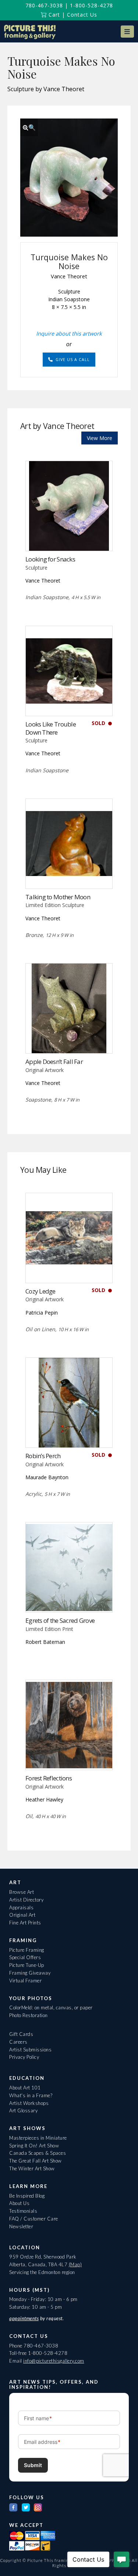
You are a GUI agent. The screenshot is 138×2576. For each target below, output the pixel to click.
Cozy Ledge (40, 1291)
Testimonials (23, 2211)
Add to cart (69, 1038)
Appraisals (21, 1907)
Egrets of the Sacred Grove (60, 1620)
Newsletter (21, 2226)
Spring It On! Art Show (34, 2146)
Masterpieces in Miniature (38, 2138)
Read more (69, 536)
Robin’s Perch (43, 1456)
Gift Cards (21, 2034)
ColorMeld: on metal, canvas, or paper (51, 2007)
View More (100, 438)
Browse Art (22, 1892)
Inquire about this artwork (69, 333)
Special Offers (25, 1957)
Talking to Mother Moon (58, 897)
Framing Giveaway (30, 1973)
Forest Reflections (49, 1778)
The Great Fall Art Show (36, 2161)
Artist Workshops (29, 2103)
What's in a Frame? (31, 2095)
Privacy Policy (24, 2057)
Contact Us (82, 15)
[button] (127, 32)
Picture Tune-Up (27, 1965)
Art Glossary (23, 2110)
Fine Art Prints (25, 1923)
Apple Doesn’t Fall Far (54, 1062)
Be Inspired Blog (27, 2196)
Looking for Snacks (50, 559)
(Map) (75, 2264)
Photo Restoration (29, 2015)
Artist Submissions (30, 2050)
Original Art (22, 1915)
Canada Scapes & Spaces (38, 2153)
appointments (24, 2318)
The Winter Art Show (32, 2168)
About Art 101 (25, 2088)
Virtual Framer (25, 1981)
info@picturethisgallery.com (54, 2361)
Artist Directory (26, 1900)
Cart (53, 15)
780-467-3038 (44, 5)
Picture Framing (27, 1950)
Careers (18, 2042)
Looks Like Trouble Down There (51, 728)
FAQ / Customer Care (34, 2219)
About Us (19, 2203)
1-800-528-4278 (91, 5)
